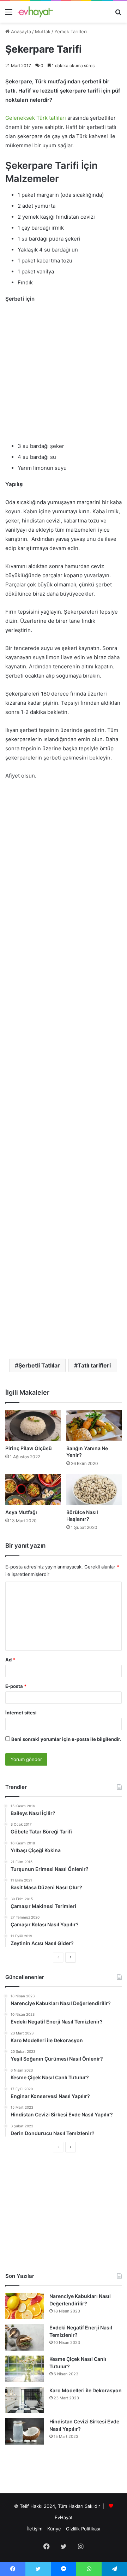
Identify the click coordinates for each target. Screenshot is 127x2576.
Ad (10, 1660)
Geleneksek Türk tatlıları (36, 118)
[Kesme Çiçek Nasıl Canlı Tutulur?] (25, 2369)
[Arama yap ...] (118, 14)
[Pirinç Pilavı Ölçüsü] (33, 1426)
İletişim (35, 2529)
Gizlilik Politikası (83, 2529)
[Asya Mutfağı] (33, 1490)
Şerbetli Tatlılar (39, 1365)
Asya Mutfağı (21, 1512)
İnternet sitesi (21, 1713)
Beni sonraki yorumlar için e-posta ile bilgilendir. (66, 1739)
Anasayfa (20, 31)
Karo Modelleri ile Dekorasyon (86, 2390)
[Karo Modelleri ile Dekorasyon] (25, 2400)
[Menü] (9, 14)
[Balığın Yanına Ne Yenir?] (94, 1426)
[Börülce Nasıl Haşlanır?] (94, 1490)
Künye (54, 2529)
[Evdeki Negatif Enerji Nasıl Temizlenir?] (25, 2337)
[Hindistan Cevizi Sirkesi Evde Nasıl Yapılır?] (25, 2431)
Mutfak (43, 31)
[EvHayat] (35, 12)
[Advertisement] (64, 376)
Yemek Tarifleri (71, 31)
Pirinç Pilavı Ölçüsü (29, 1448)
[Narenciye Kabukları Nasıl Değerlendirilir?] (25, 2306)
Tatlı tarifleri (94, 1365)
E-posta (16, 1686)
